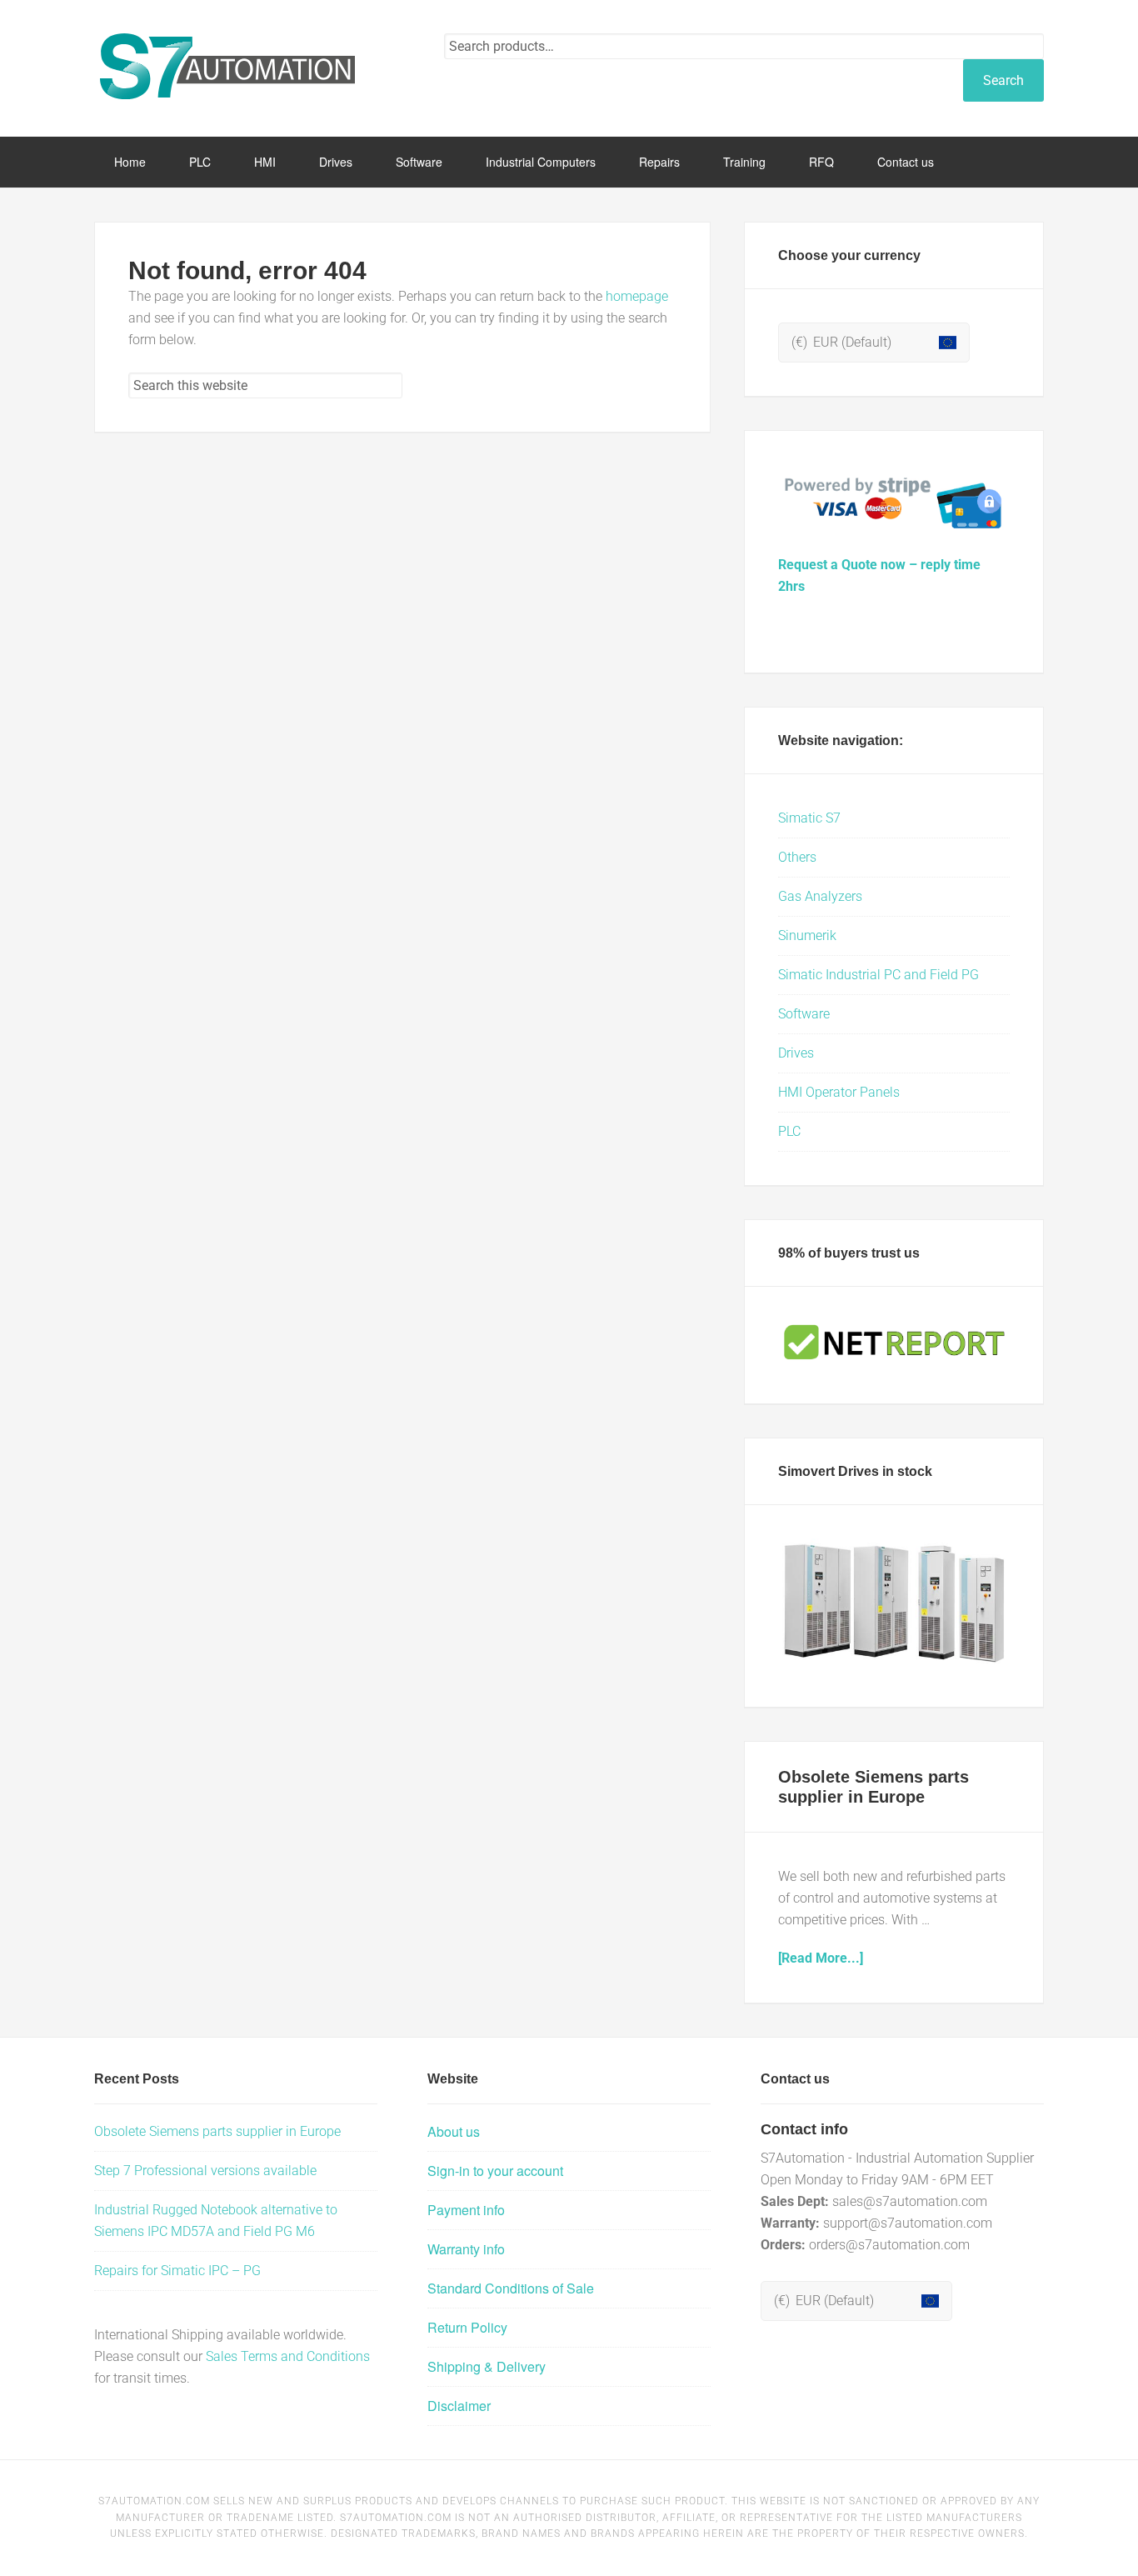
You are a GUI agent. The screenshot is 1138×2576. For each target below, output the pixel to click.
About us (454, 2131)
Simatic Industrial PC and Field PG (878, 975)
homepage (637, 296)
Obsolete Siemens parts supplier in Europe (217, 2131)
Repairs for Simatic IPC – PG (177, 2271)
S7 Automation (227, 67)
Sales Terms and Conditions (288, 2356)
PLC (789, 1131)
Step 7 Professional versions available (205, 2171)
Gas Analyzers (820, 896)
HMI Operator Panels (839, 1092)
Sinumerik (807, 935)
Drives (796, 1053)
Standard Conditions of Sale (511, 2288)
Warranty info (466, 2249)
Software (804, 1014)
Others (797, 857)
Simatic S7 (809, 818)
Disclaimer (459, 2406)
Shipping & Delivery (487, 2366)
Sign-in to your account (495, 2171)
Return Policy (467, 2327)
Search (1003, 80)
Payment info (466, 2210)
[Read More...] (821, 1958)
